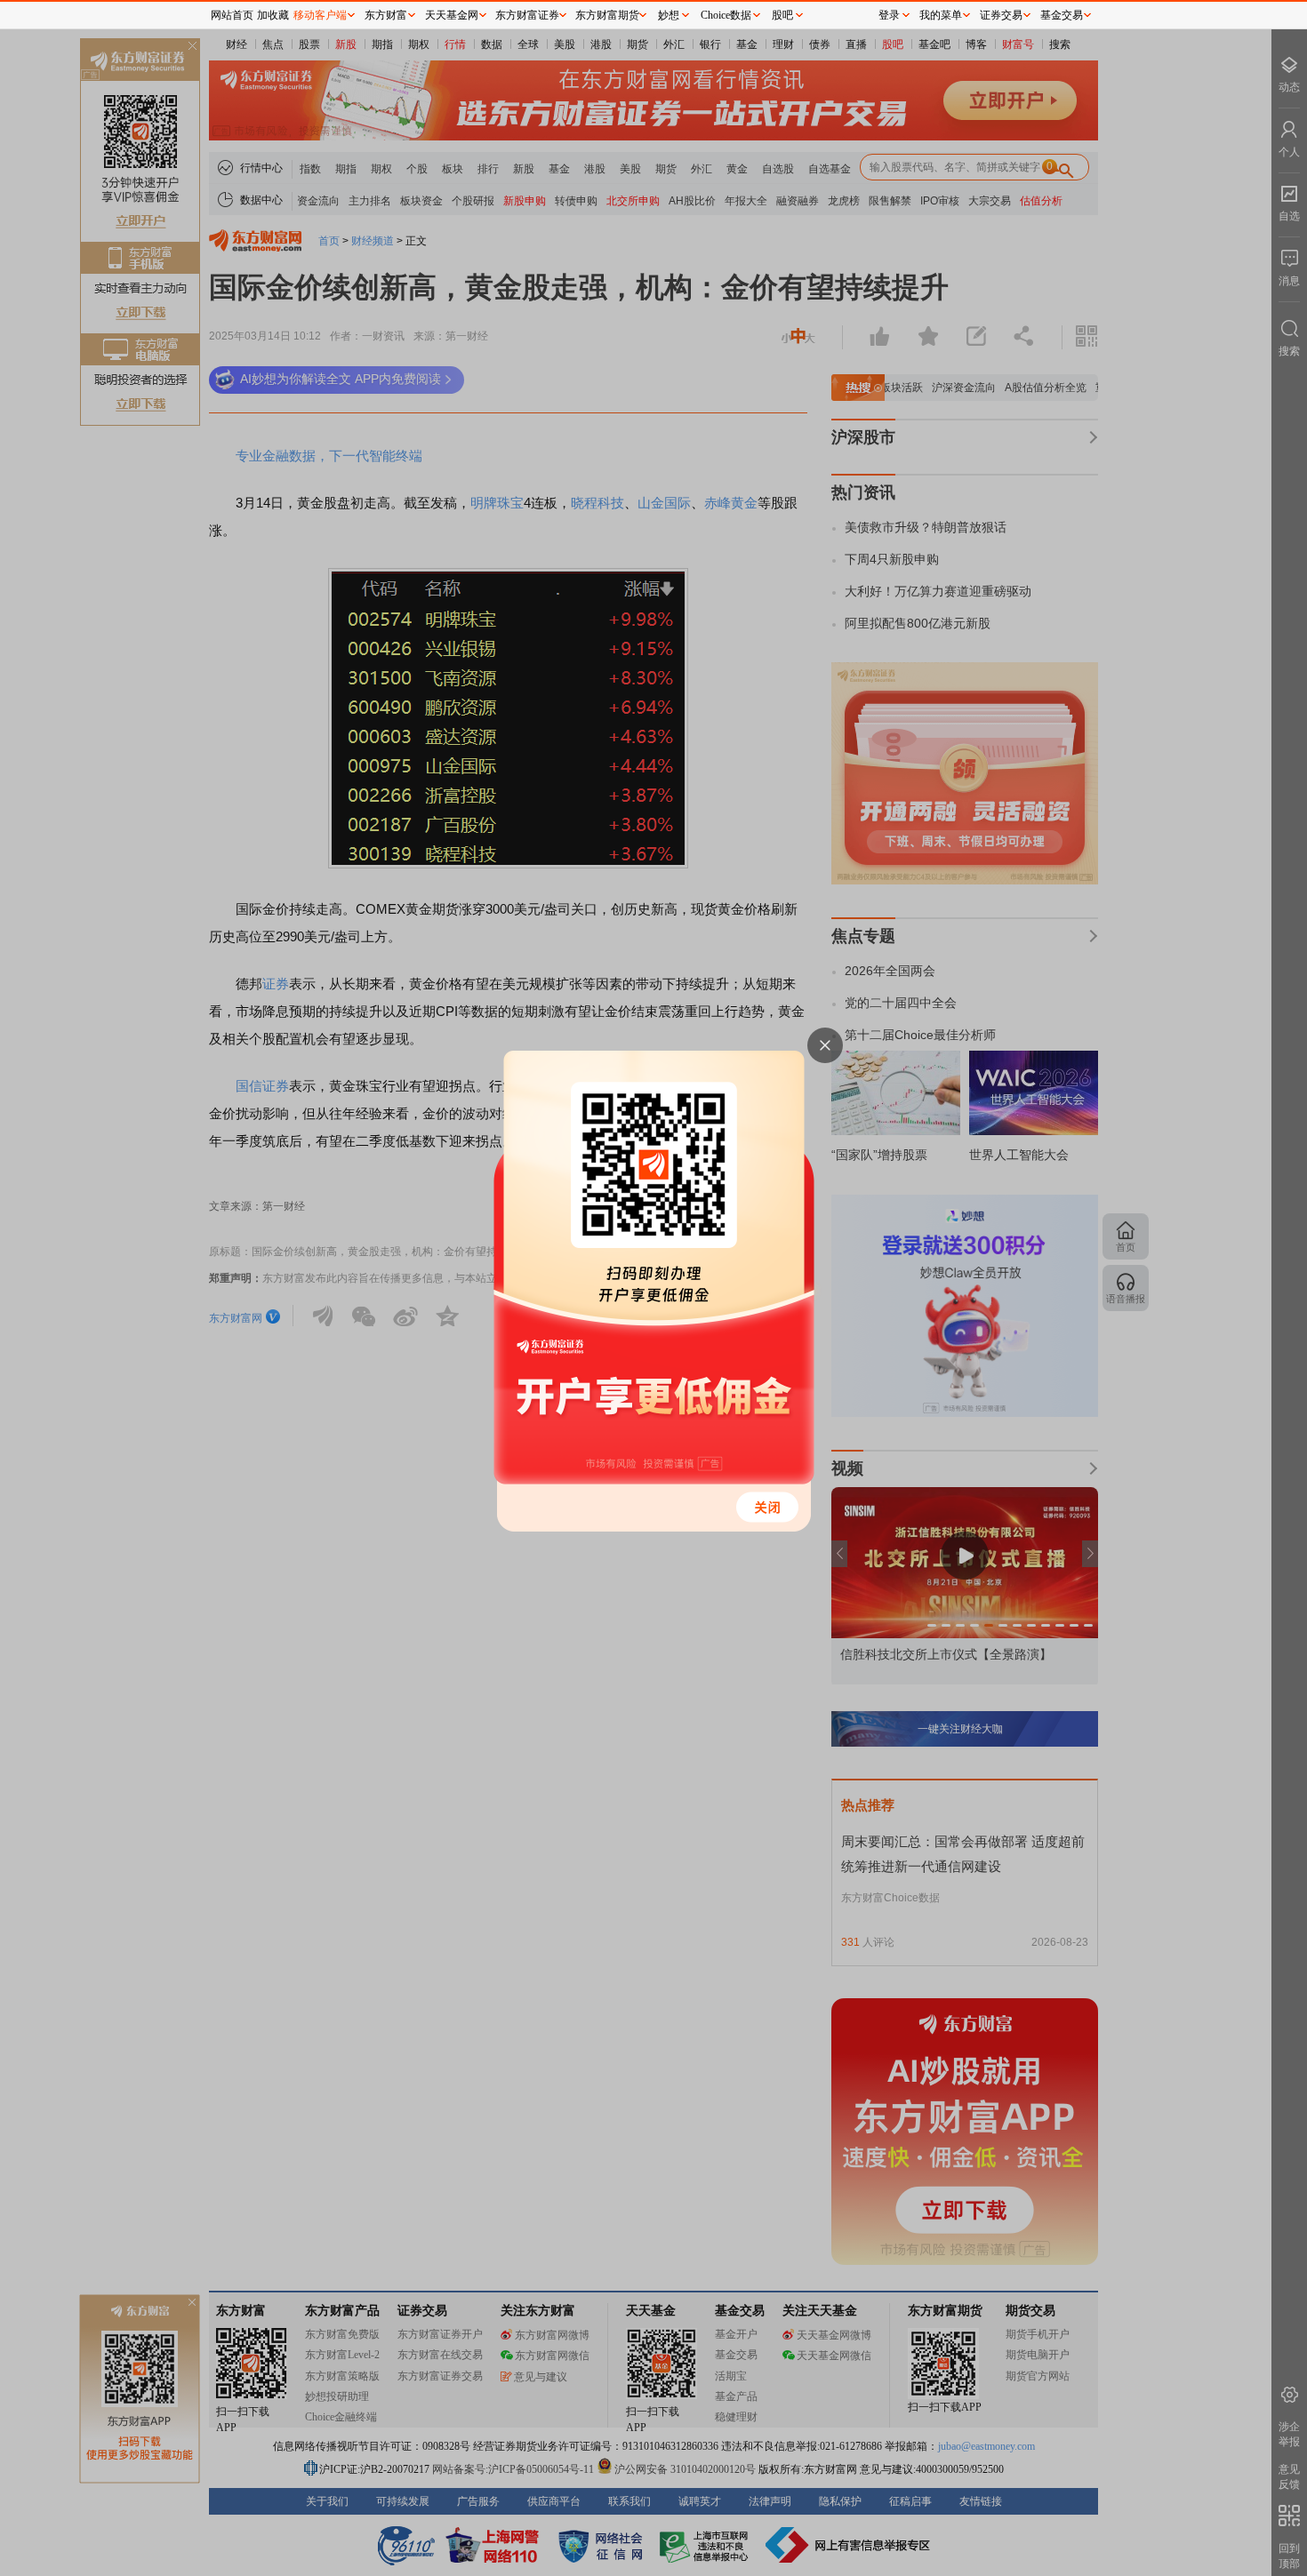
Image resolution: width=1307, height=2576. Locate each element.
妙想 (669, 15)
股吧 (782, 15)
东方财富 (386, 15)
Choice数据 (726, 15)
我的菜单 (941, 15)
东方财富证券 (527, 15)
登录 (889, 15)
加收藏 (273, 15)
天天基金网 (452, 15)
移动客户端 (320, 15)
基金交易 (1062, 15)
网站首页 (232, 15)
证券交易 (1001, 15)
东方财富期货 (607, 15)
